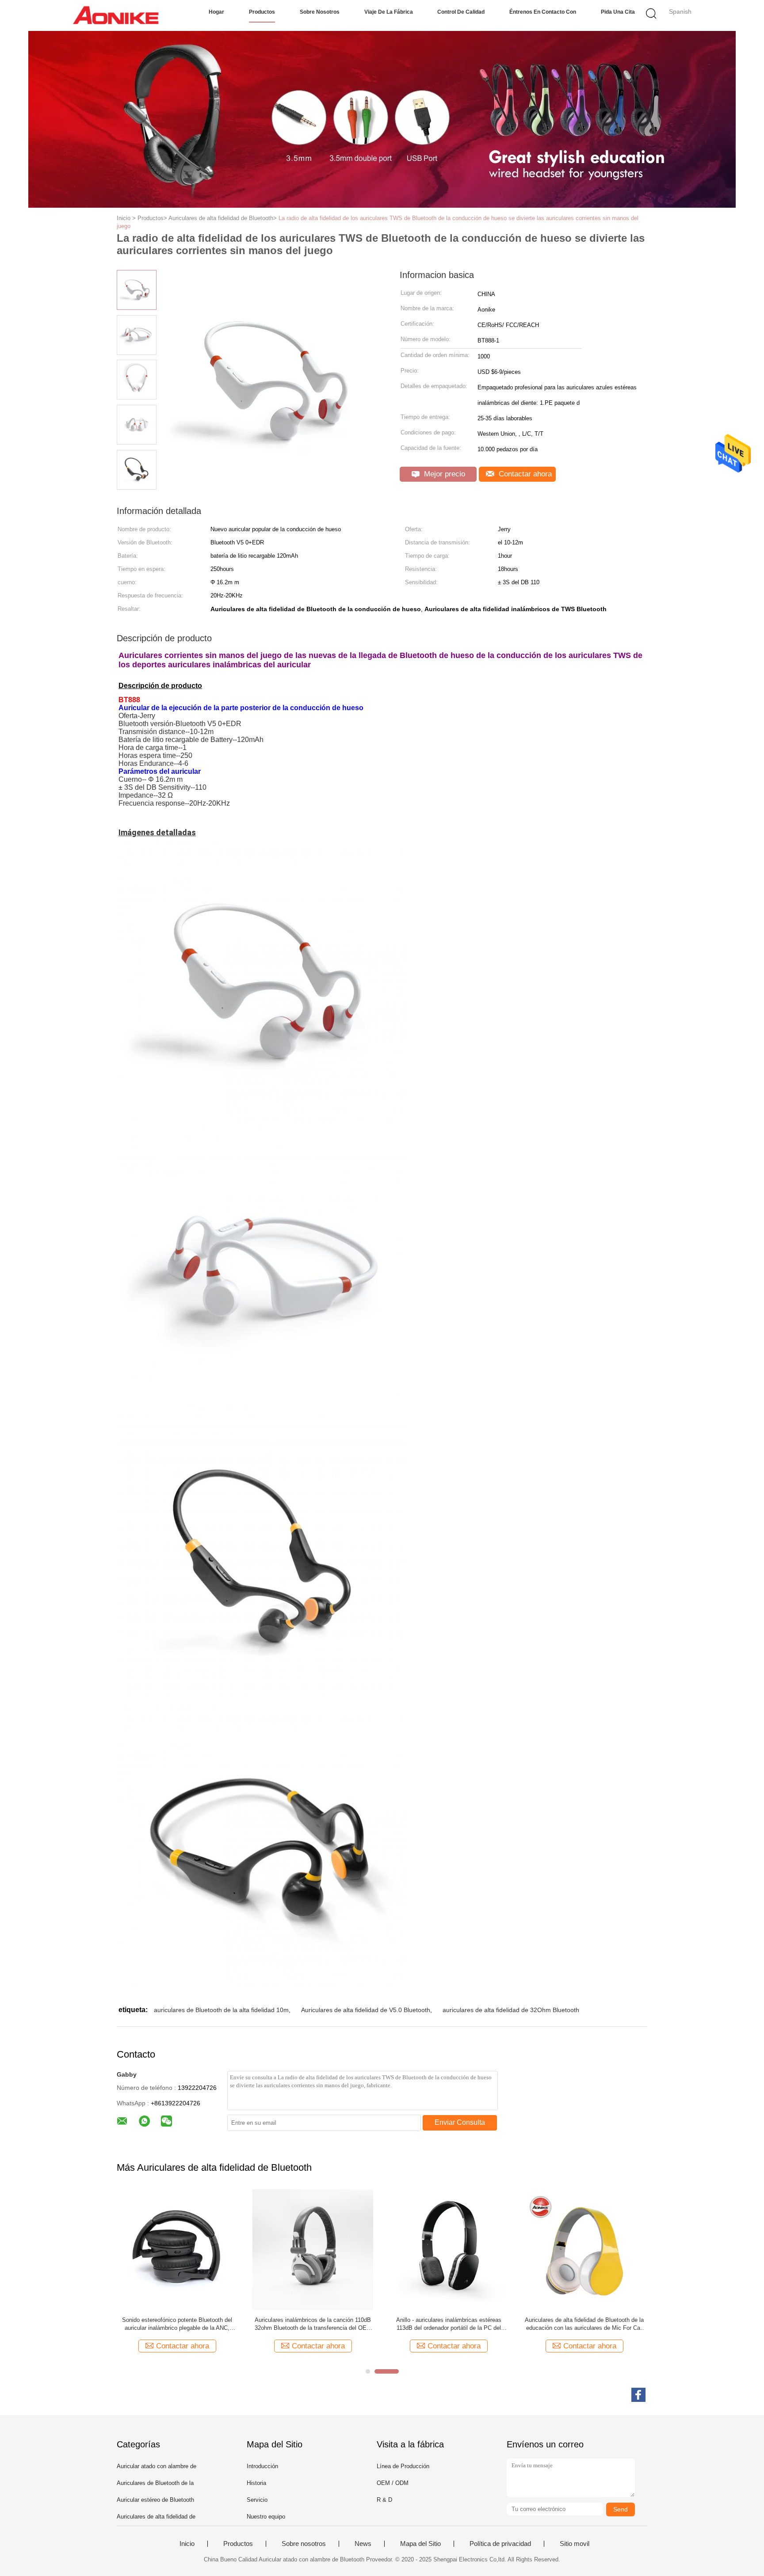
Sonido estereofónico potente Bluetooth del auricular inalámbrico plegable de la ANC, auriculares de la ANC (177, 2324)
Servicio (257, 2500)
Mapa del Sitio (420, 2544)
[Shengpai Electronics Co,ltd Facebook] (638, 2395)
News (363, 2544)
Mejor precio (443, 474)
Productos (262, 12)
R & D (384, 2500)
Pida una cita (618, 12)
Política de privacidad (500, 2544)
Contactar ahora (524, 474)
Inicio (187, 2544)
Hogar (216, 12)
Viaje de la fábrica (389, 12)
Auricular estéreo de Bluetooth (155, 2500)
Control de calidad (461, 12)
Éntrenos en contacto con (543, 12)
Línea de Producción (403, 2466)
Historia (256, 2483)
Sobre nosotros (320, 12)
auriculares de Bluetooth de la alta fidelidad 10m (221, 2010)
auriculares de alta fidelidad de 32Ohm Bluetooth (511, 2010)
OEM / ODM (393, 2483)
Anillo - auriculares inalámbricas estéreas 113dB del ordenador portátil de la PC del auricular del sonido (449, 2324)
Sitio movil (575, 2544)
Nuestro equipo (266, 2517)
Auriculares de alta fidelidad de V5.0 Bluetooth (366, 2010)
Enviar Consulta (460, 2122)
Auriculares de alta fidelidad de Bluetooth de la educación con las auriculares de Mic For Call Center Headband (584, 2324)
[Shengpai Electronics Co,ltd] (116, 15)
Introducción (262, 2466)
